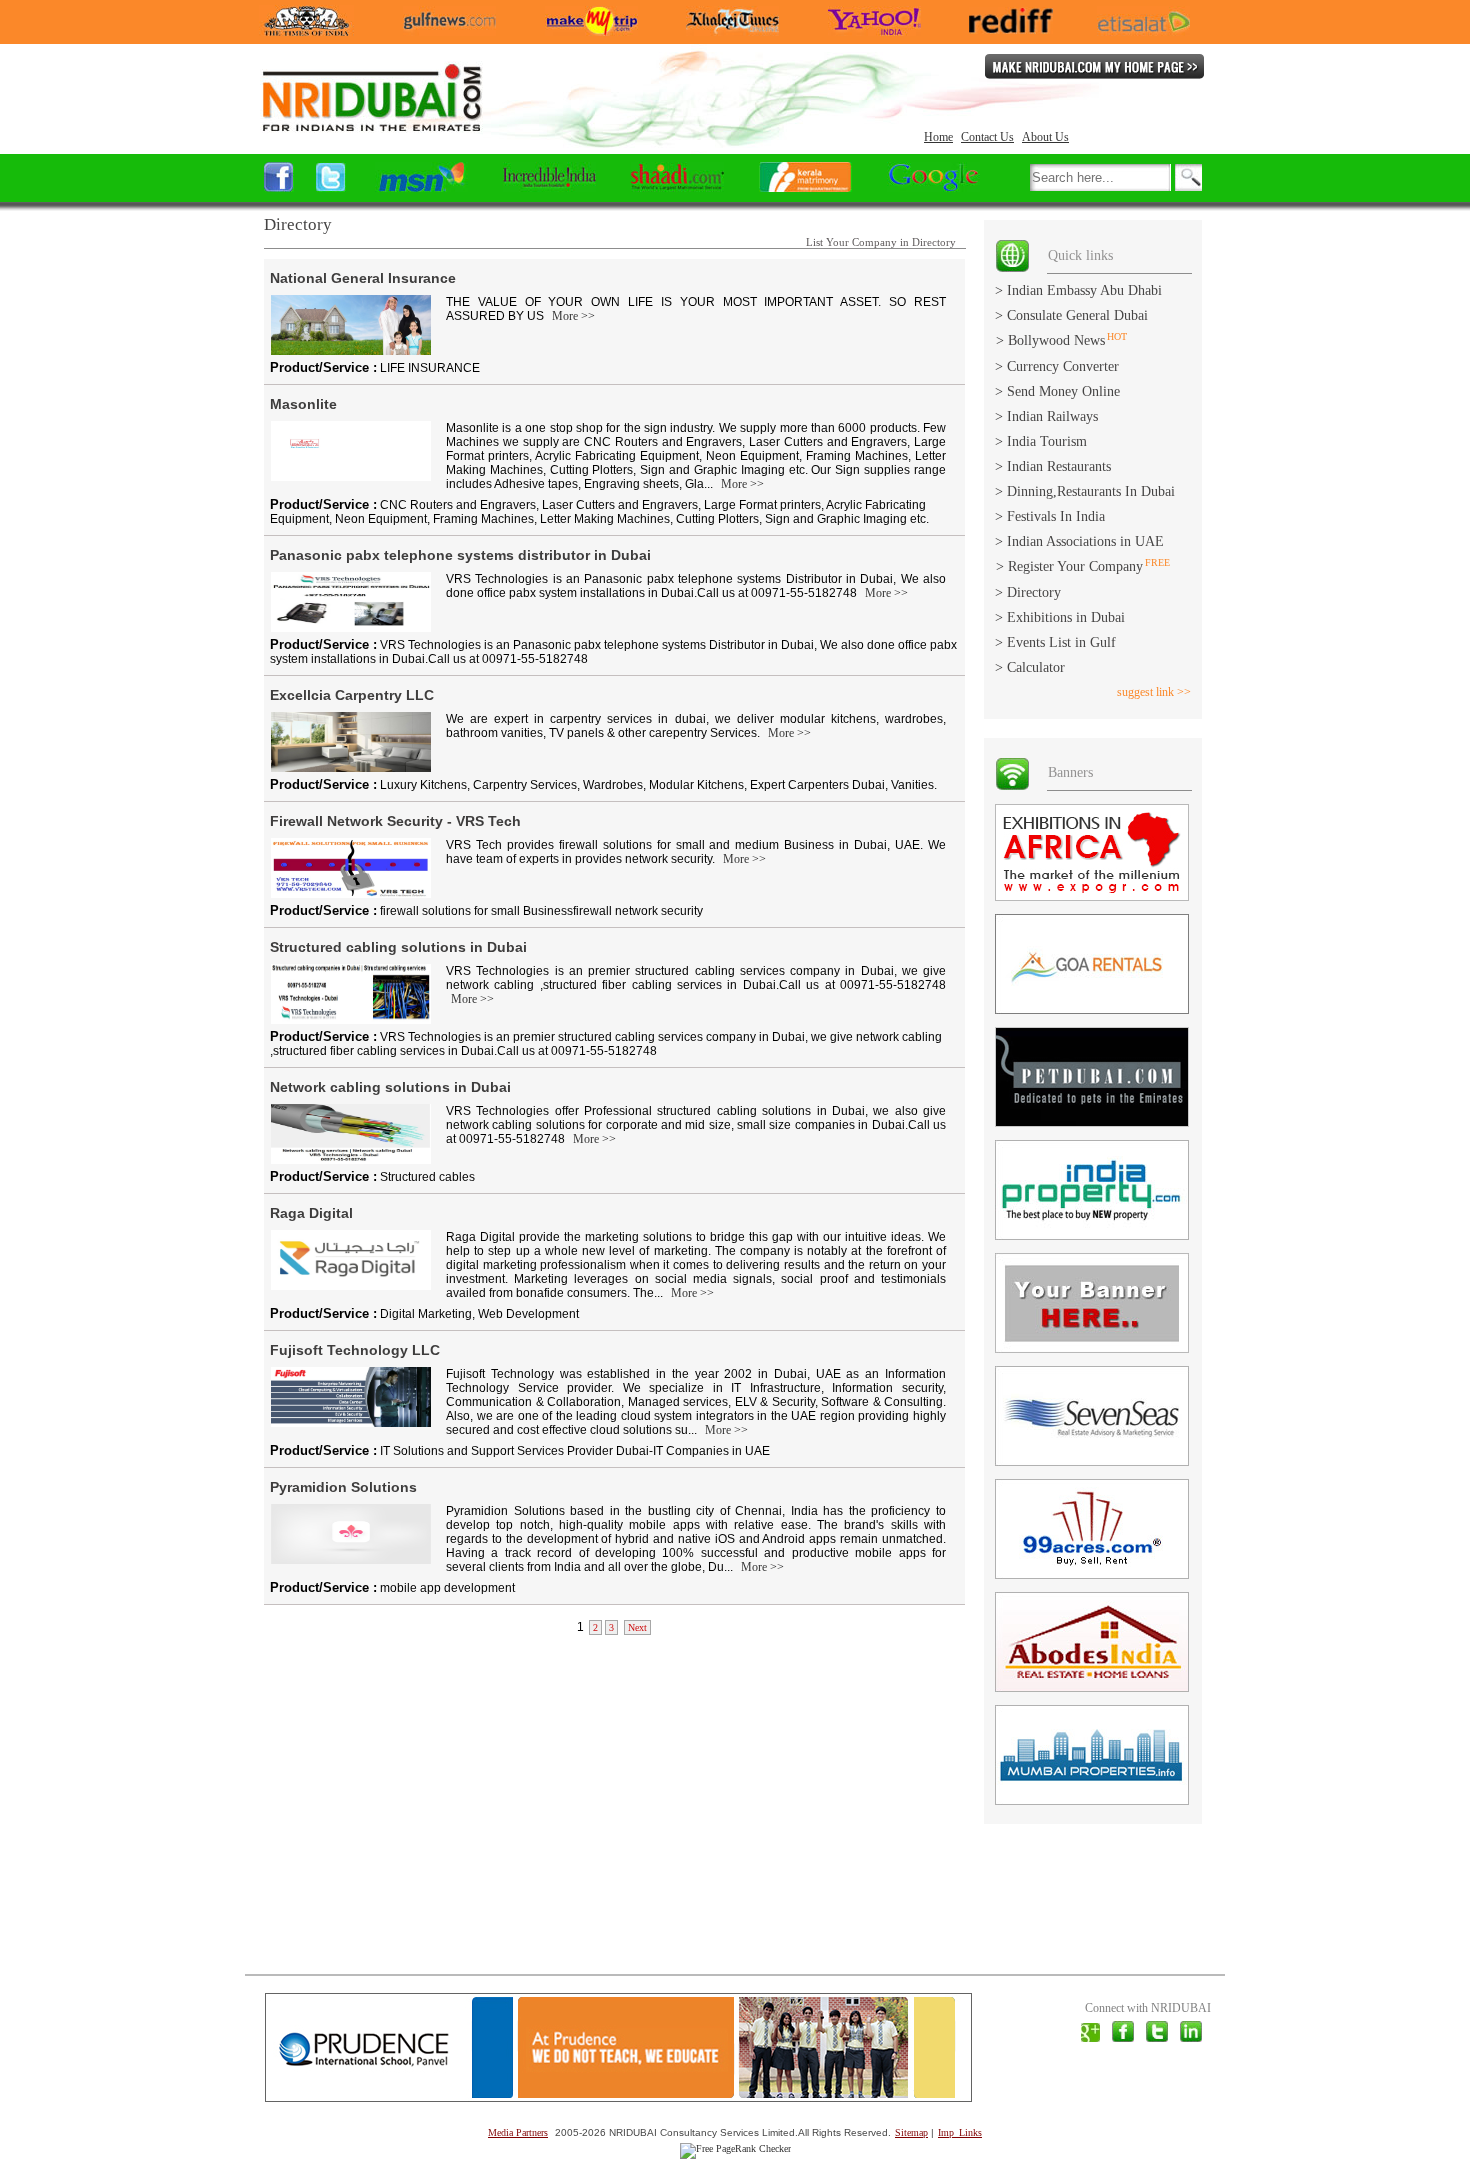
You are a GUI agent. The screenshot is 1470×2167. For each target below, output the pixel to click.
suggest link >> (1154, 692)
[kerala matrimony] (805, 186)
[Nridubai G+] (1090, 2038)
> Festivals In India (1050, 516)
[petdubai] (1092, 1122)
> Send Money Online (1057, 391)
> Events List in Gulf (1055, 642)
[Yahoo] (874, 30)
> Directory (1028, 592)
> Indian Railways (1046, 416)
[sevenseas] (1092, 1461)
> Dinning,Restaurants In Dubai (1085, 491)
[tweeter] (331, 186)
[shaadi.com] (677, 186)
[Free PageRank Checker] (735, 2148)
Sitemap (911, 2132)
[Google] (933, 186)
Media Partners (518, 2132)
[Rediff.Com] (1011, 28)
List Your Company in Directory (881, 242)
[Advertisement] (624, 1804)
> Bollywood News (1050, 340)
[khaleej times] (732, 30)
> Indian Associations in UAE (1079, 541)
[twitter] (1157, 2038)
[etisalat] (1143, 30)
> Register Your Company (1069, 566)
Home (938, 137)
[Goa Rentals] (1092, 1009)
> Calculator (1030, 667)
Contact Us (987, 137)
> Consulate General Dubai (1071, 315)
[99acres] (1092, 1574)
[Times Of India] (306, 30)
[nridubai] (371, 128)
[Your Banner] (1092, 1348)
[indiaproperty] (1092, 1235)
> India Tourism (1041, 441)
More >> (573, 316)
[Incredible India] (549, 186)
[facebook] (279, 186)
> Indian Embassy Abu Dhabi (1078, 290)
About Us (1045, 137)
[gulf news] (449, 30)
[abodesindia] (1092, 1687)
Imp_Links (960, 2132)
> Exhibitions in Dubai (1060, 617)
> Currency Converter (1057, 366)
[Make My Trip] (591, 30)
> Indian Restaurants (1053, 466)
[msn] (421, 186)
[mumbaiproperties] (1092, 1800)
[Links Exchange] (1012, 267)
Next (637, 1627)
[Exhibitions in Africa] (1092, 896)
